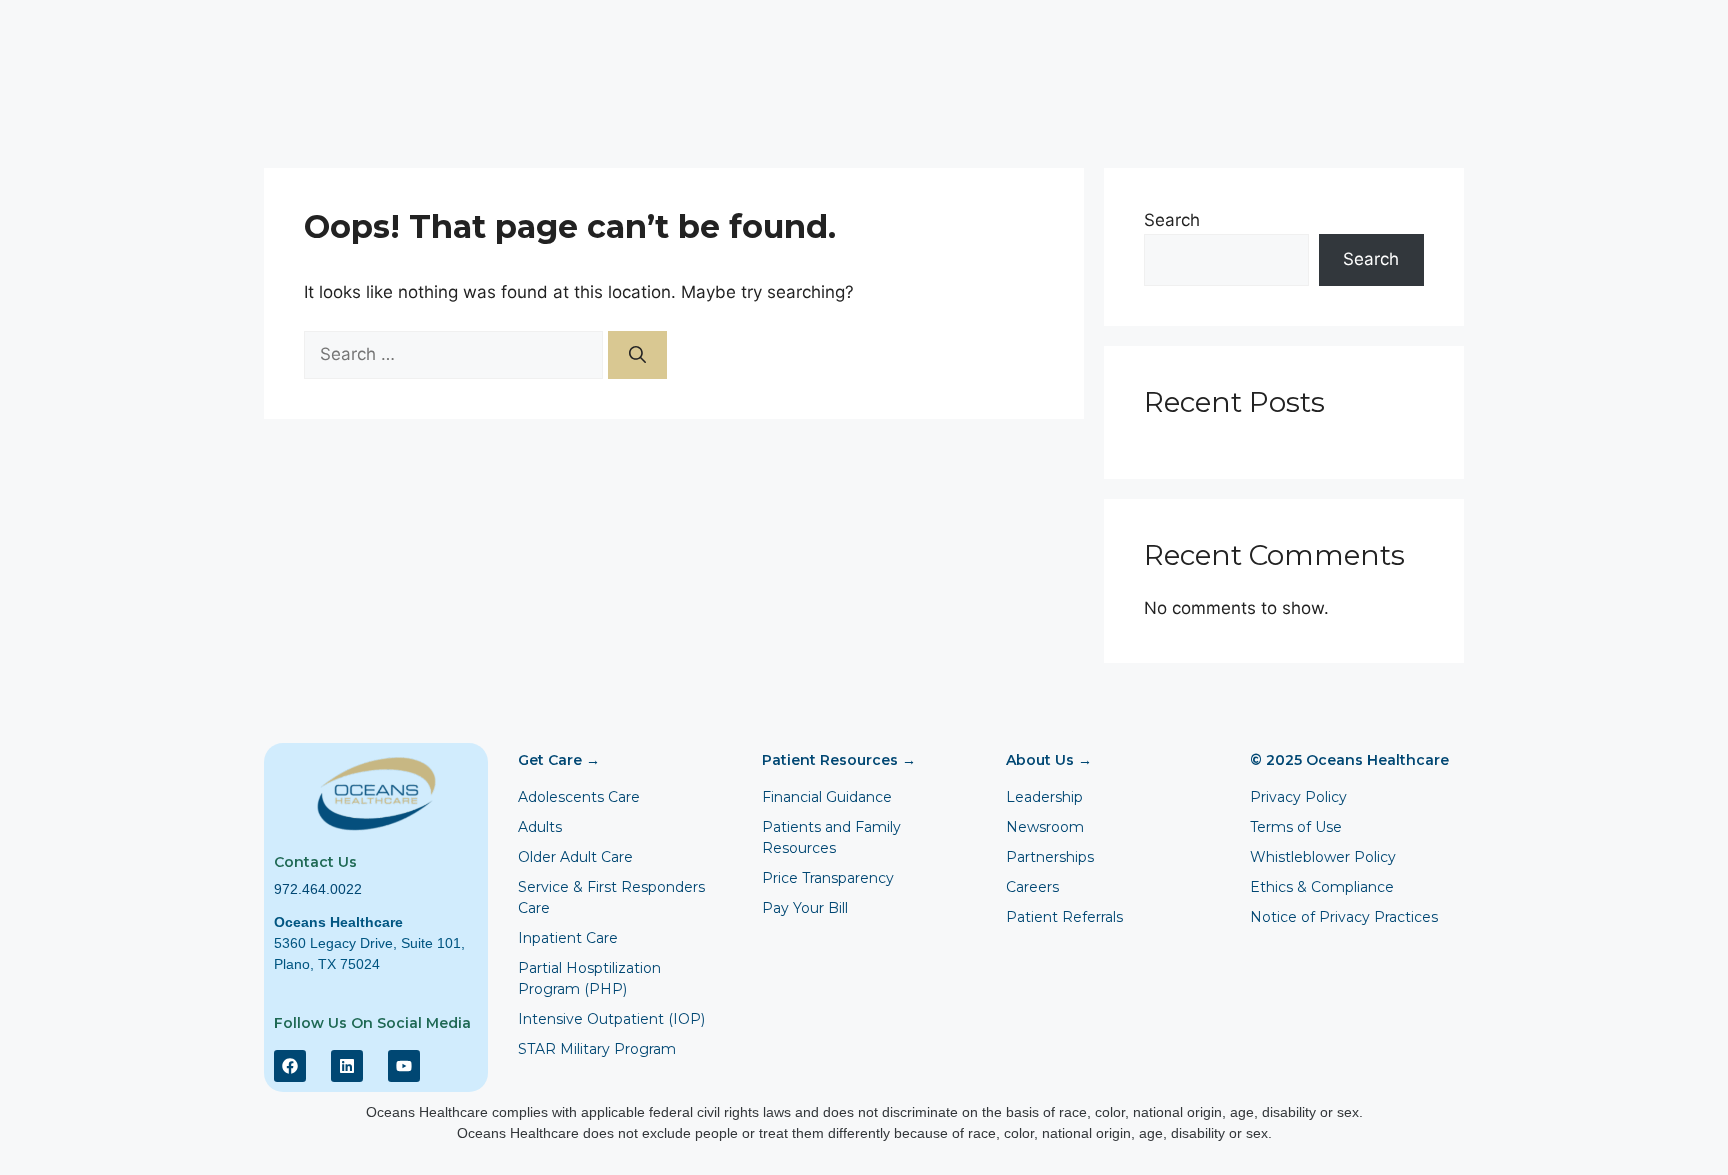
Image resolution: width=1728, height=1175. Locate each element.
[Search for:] (456, 354)
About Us (1049, 760)
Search (1172, 220)
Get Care (559, 760)
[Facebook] (290, 1066)
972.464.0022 (318, 889)
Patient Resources (839, 760)
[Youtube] (404, 1066)
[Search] (637, 355)
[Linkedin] (347, 1066)
